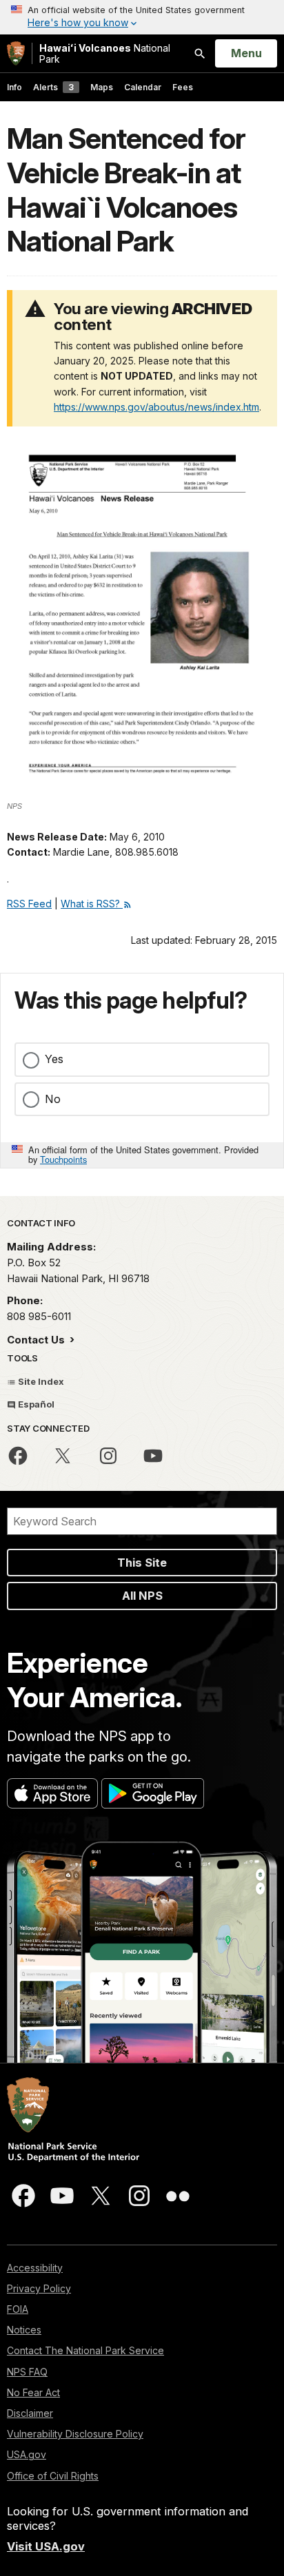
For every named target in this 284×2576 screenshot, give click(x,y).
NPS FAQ (27, 2372)
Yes (54, 1059)
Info (14, 87)
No (53, 1099)
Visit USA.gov (46, 2546)
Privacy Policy (39, 2288)
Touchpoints (63, 1159)
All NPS (142, 1596)
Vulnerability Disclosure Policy (75, 2434)
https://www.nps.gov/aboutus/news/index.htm (156, 407)
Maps (102, 87)
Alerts (53, 87)
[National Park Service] (16, 53)
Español (35, 1404)
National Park (105, 53)
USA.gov (27, 2454)
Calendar (143, 87)
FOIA (18, 2309)
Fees (183, 87)
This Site (142, 1563)
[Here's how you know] (142, 17)
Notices (24, 2330)
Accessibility (35, 2268)
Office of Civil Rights (53, 2476)
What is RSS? (92, 904)
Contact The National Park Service (85, 2350)
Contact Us (37, 1340)
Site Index (40, 1381)
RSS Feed (29, 904)
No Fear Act (33, 2392)
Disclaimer (30, 2413)
